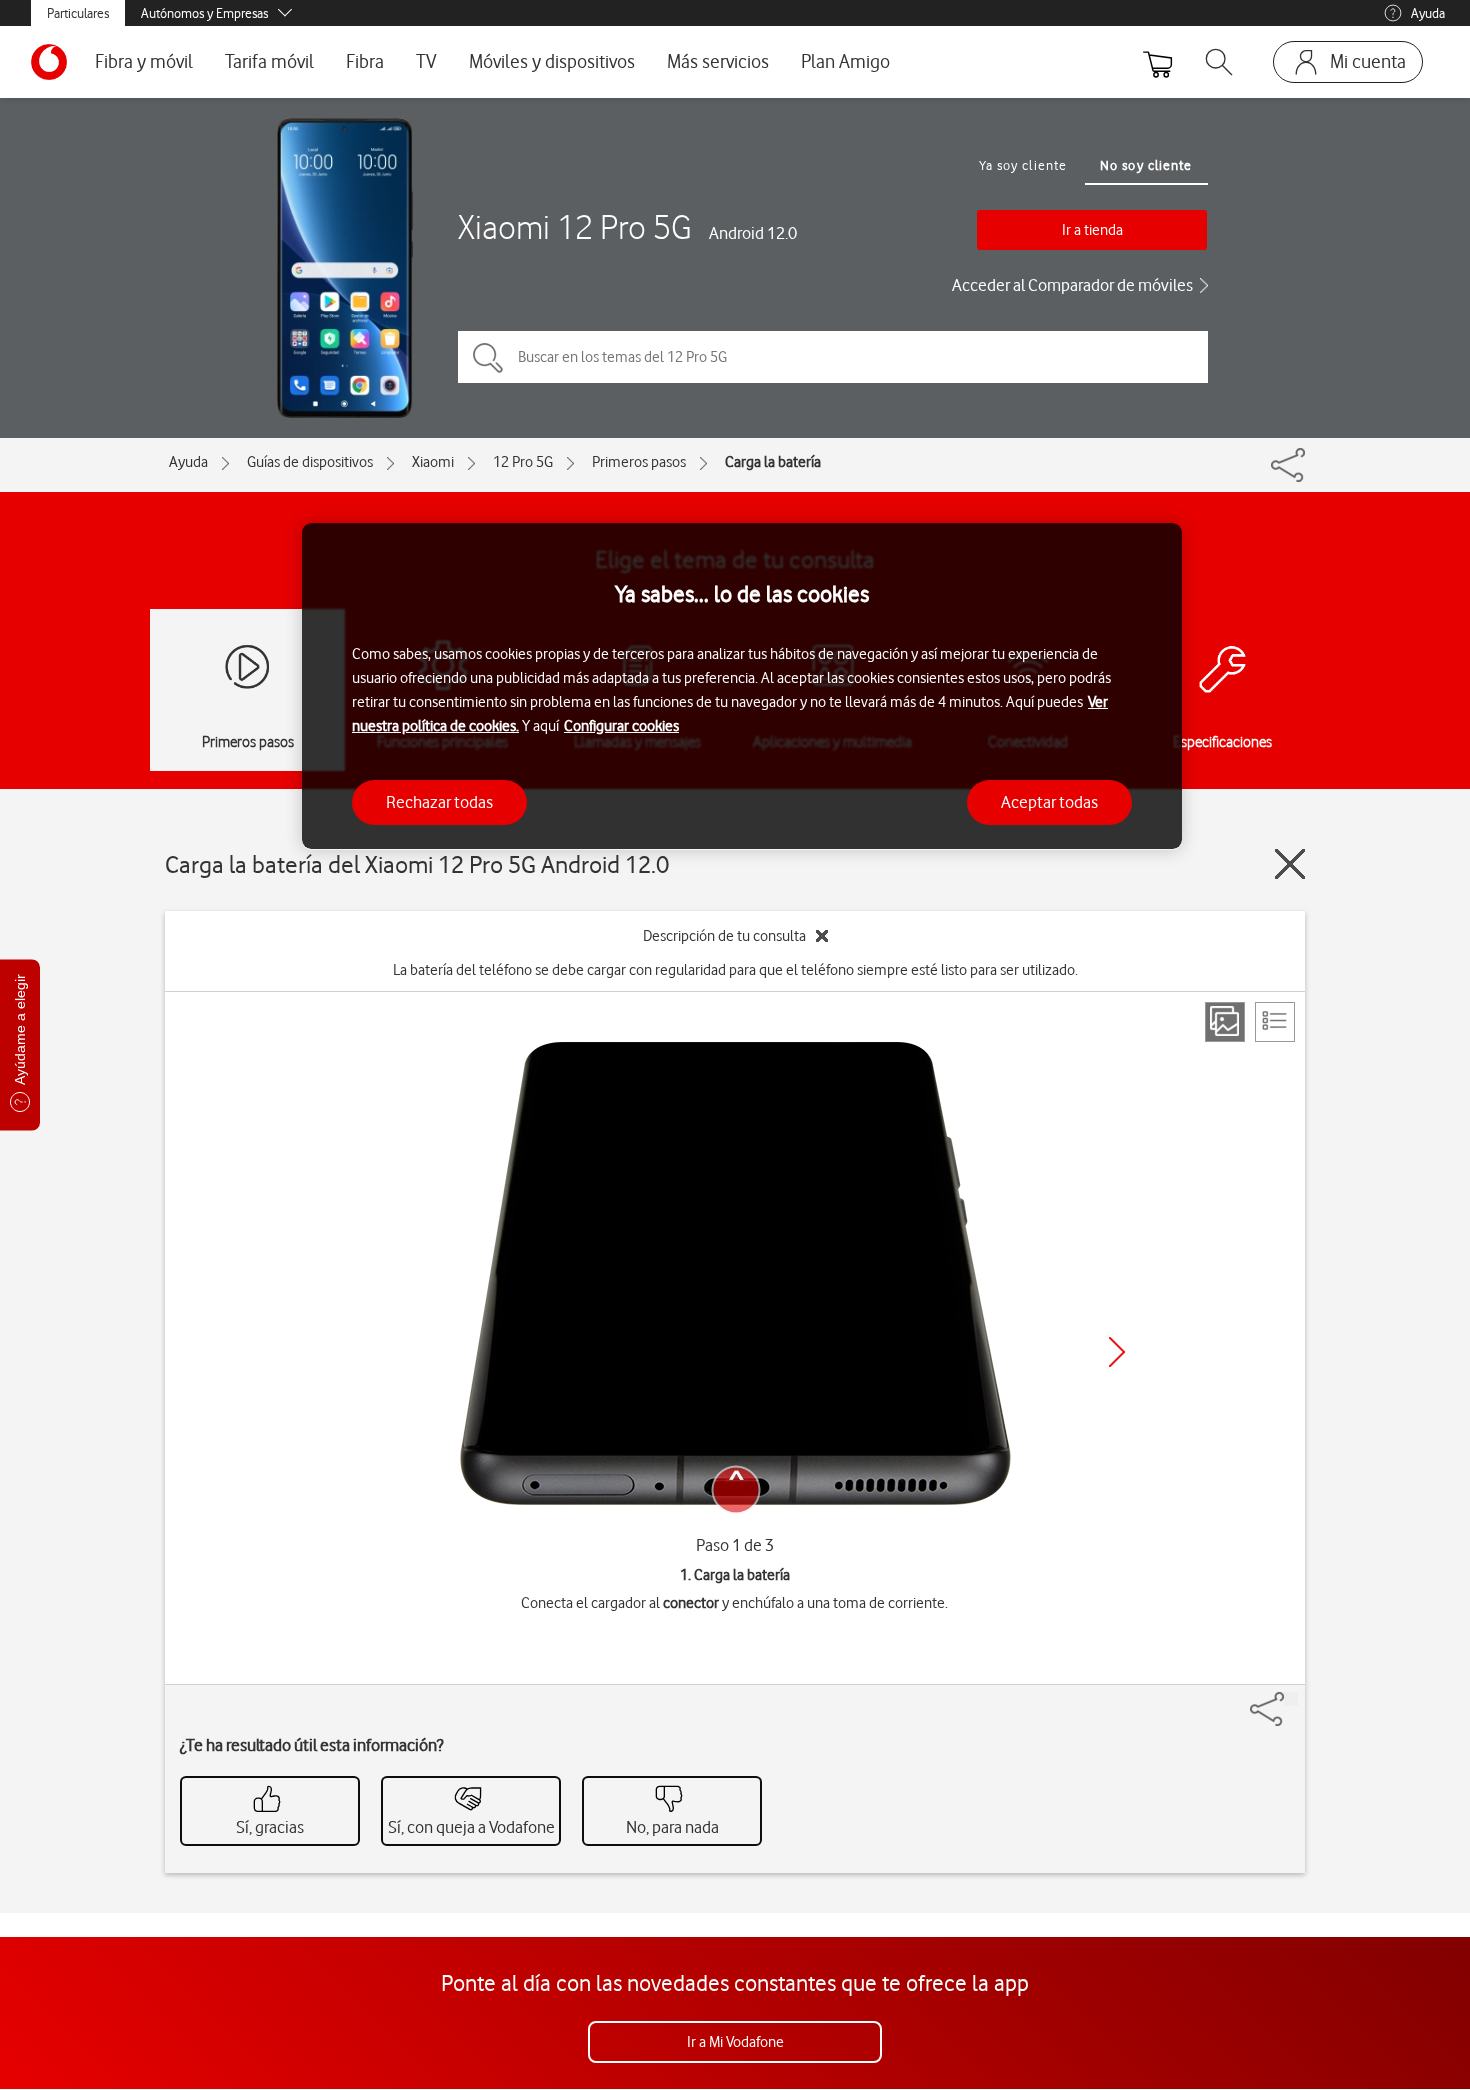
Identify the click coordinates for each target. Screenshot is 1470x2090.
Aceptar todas (1049, 801)
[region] (742, 686)
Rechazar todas (439, 801)
